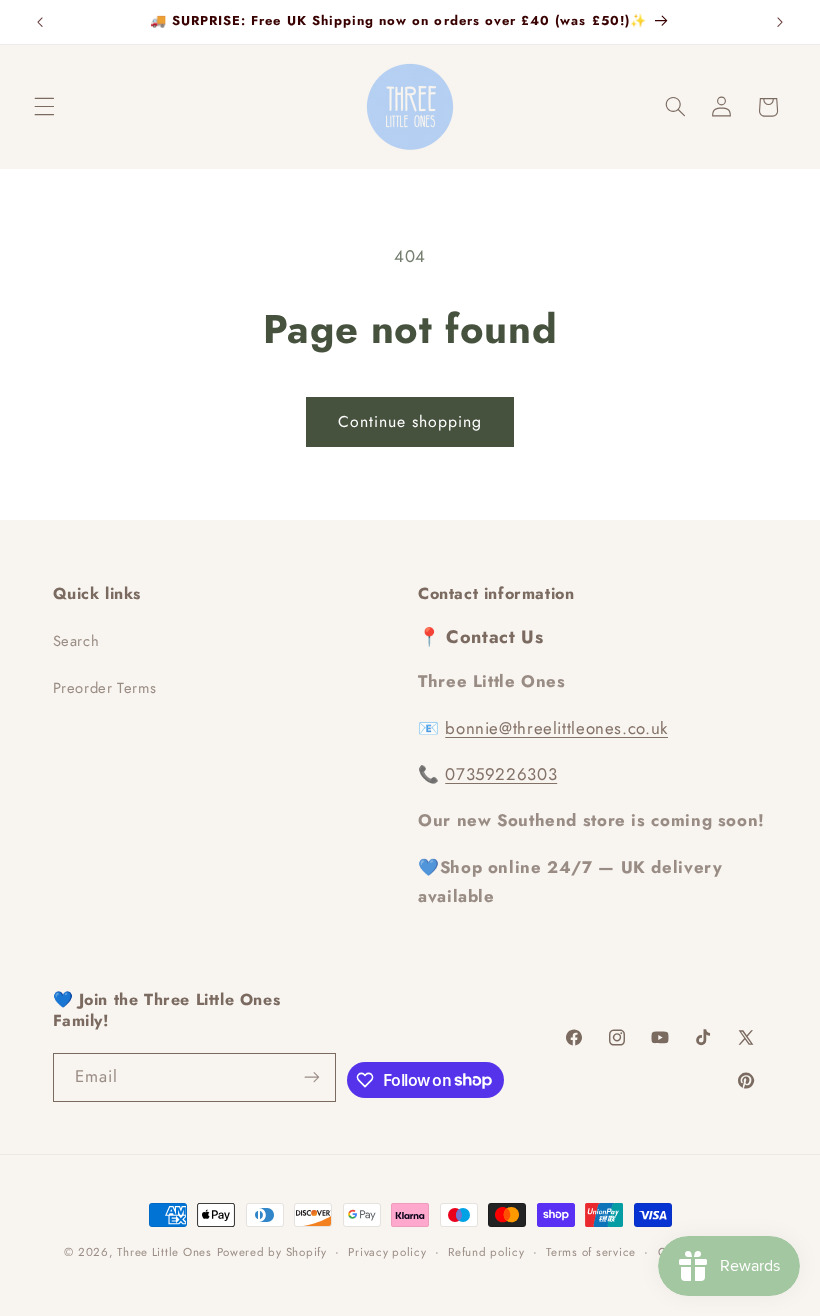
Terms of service (591, 1252)
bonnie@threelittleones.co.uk (556, 728)
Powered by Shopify (272, 1252)
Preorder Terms (105, 688)
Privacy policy (387, 1252)
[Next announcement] (780, 22)
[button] (44, 107)
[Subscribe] (312, 1077)
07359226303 (501, 774)
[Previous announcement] (40, 22)
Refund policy (486, 1252)
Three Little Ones (164, 1252)
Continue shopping (410, 421)
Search (76, 641)
